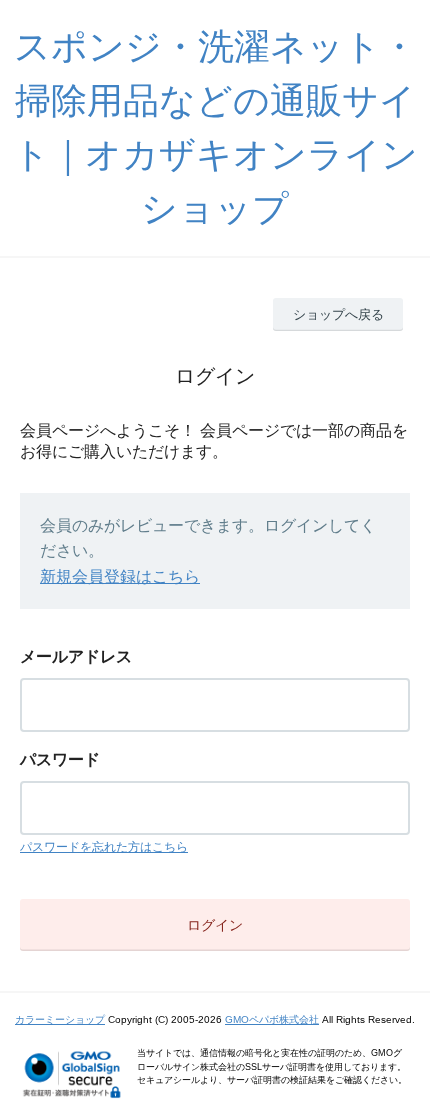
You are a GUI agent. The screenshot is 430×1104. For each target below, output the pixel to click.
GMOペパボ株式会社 (272, 1019)
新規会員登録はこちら (120, 576)
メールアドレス (76, 656)
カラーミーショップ (60, 1019)
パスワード (60, 759)
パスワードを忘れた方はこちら (104, 847)
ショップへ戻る (338, 314)
